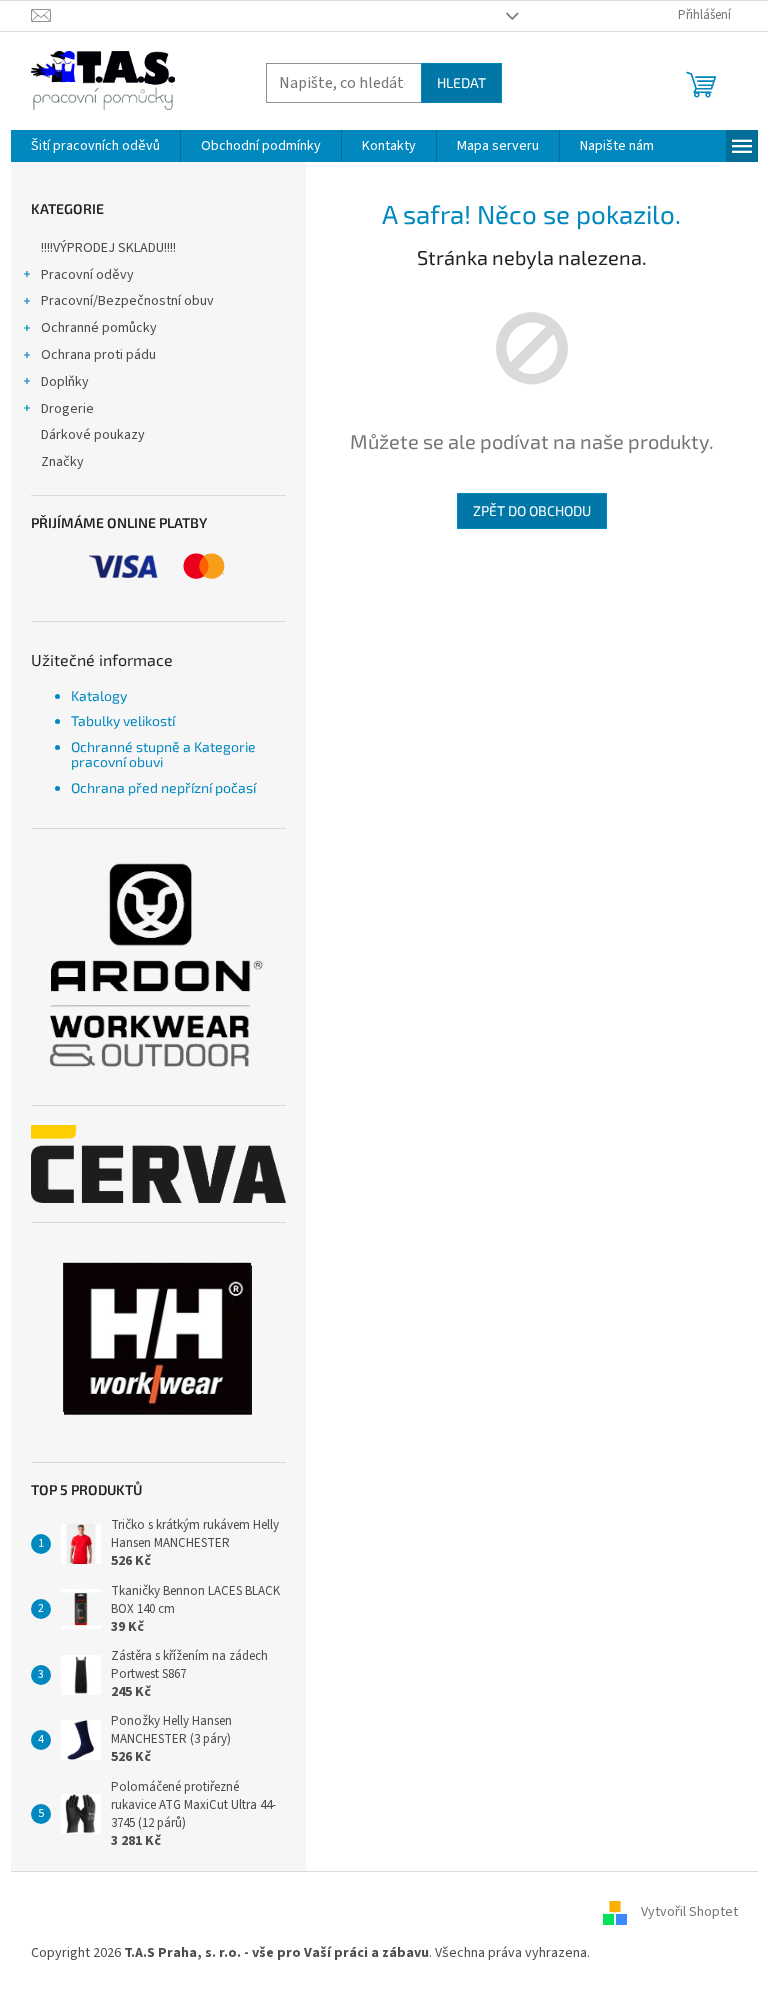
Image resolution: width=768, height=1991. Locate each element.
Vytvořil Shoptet (689, 1912)
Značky (62, 462)
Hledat (461, 82)
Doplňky (65, 382)
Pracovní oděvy (87, 275)
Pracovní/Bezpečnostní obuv (127, 301)
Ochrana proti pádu (98, 355)
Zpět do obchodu (532, 510)
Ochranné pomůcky (99, 328)
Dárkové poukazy (93, 435)
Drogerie (67, 409)
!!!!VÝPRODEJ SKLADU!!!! (108, 248)
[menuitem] (95, 146)
